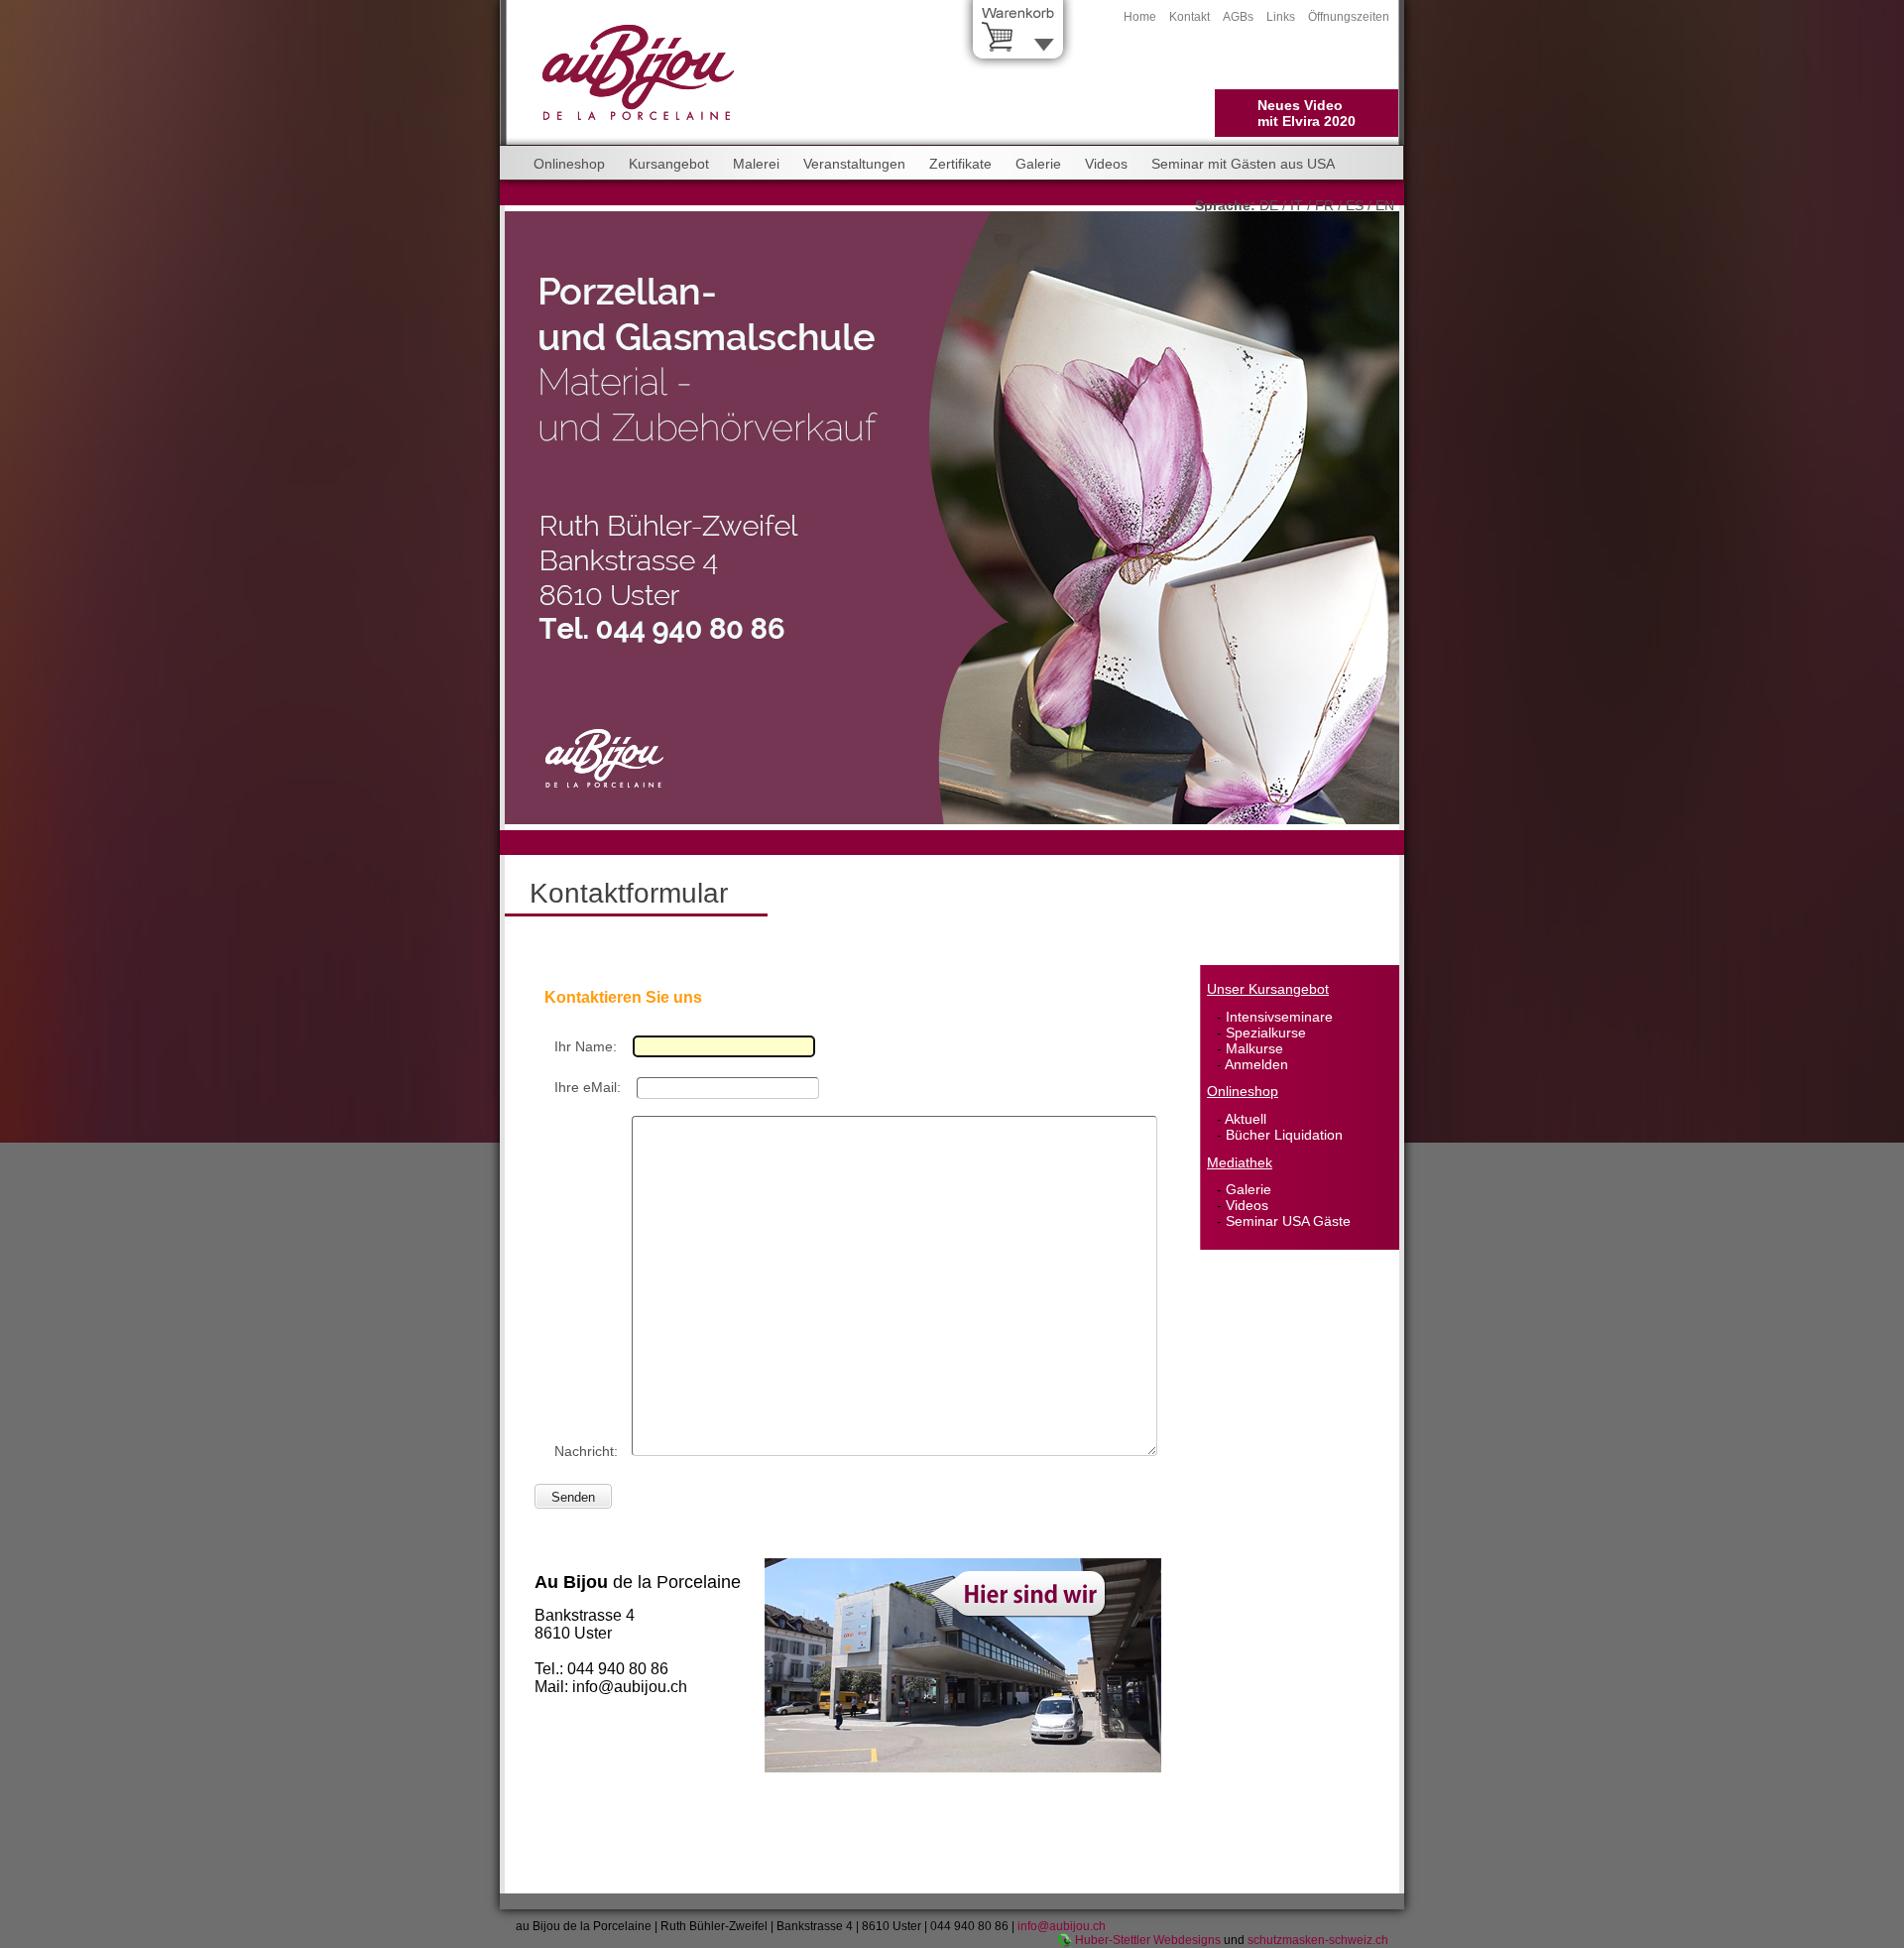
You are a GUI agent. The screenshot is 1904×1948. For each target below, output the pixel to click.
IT (1297, 205)
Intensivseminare (1279, 1017)
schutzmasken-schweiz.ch (1318, 1940)
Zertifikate (960, 164)
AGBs (1238, 17)
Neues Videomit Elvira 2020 (1307, 113)
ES (1355, 205)
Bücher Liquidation (1284, 1135)
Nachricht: (586, 1451)
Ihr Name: (586, 1046)
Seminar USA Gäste (1288, 1221)
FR (1324, 205)
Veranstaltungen (854, 164)
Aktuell (1246, 1119)
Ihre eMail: (588, 1087)
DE (1269, 205)
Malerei (756, 164)
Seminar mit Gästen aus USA (1243, 164)
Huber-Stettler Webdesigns (1148, 1940)
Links (1281, 17)
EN (1385, 205)
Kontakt (1190, 17)
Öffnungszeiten (1349, 17)
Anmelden (1256, 1064)
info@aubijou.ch (1062, 1926)
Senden (573, 1497)
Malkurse (1254, 1048)
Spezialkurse (1266, 1033)
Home (1140, 17)
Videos (1106, 164)
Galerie (1038, 164)
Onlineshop (569, 164)
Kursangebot (669, 164)
